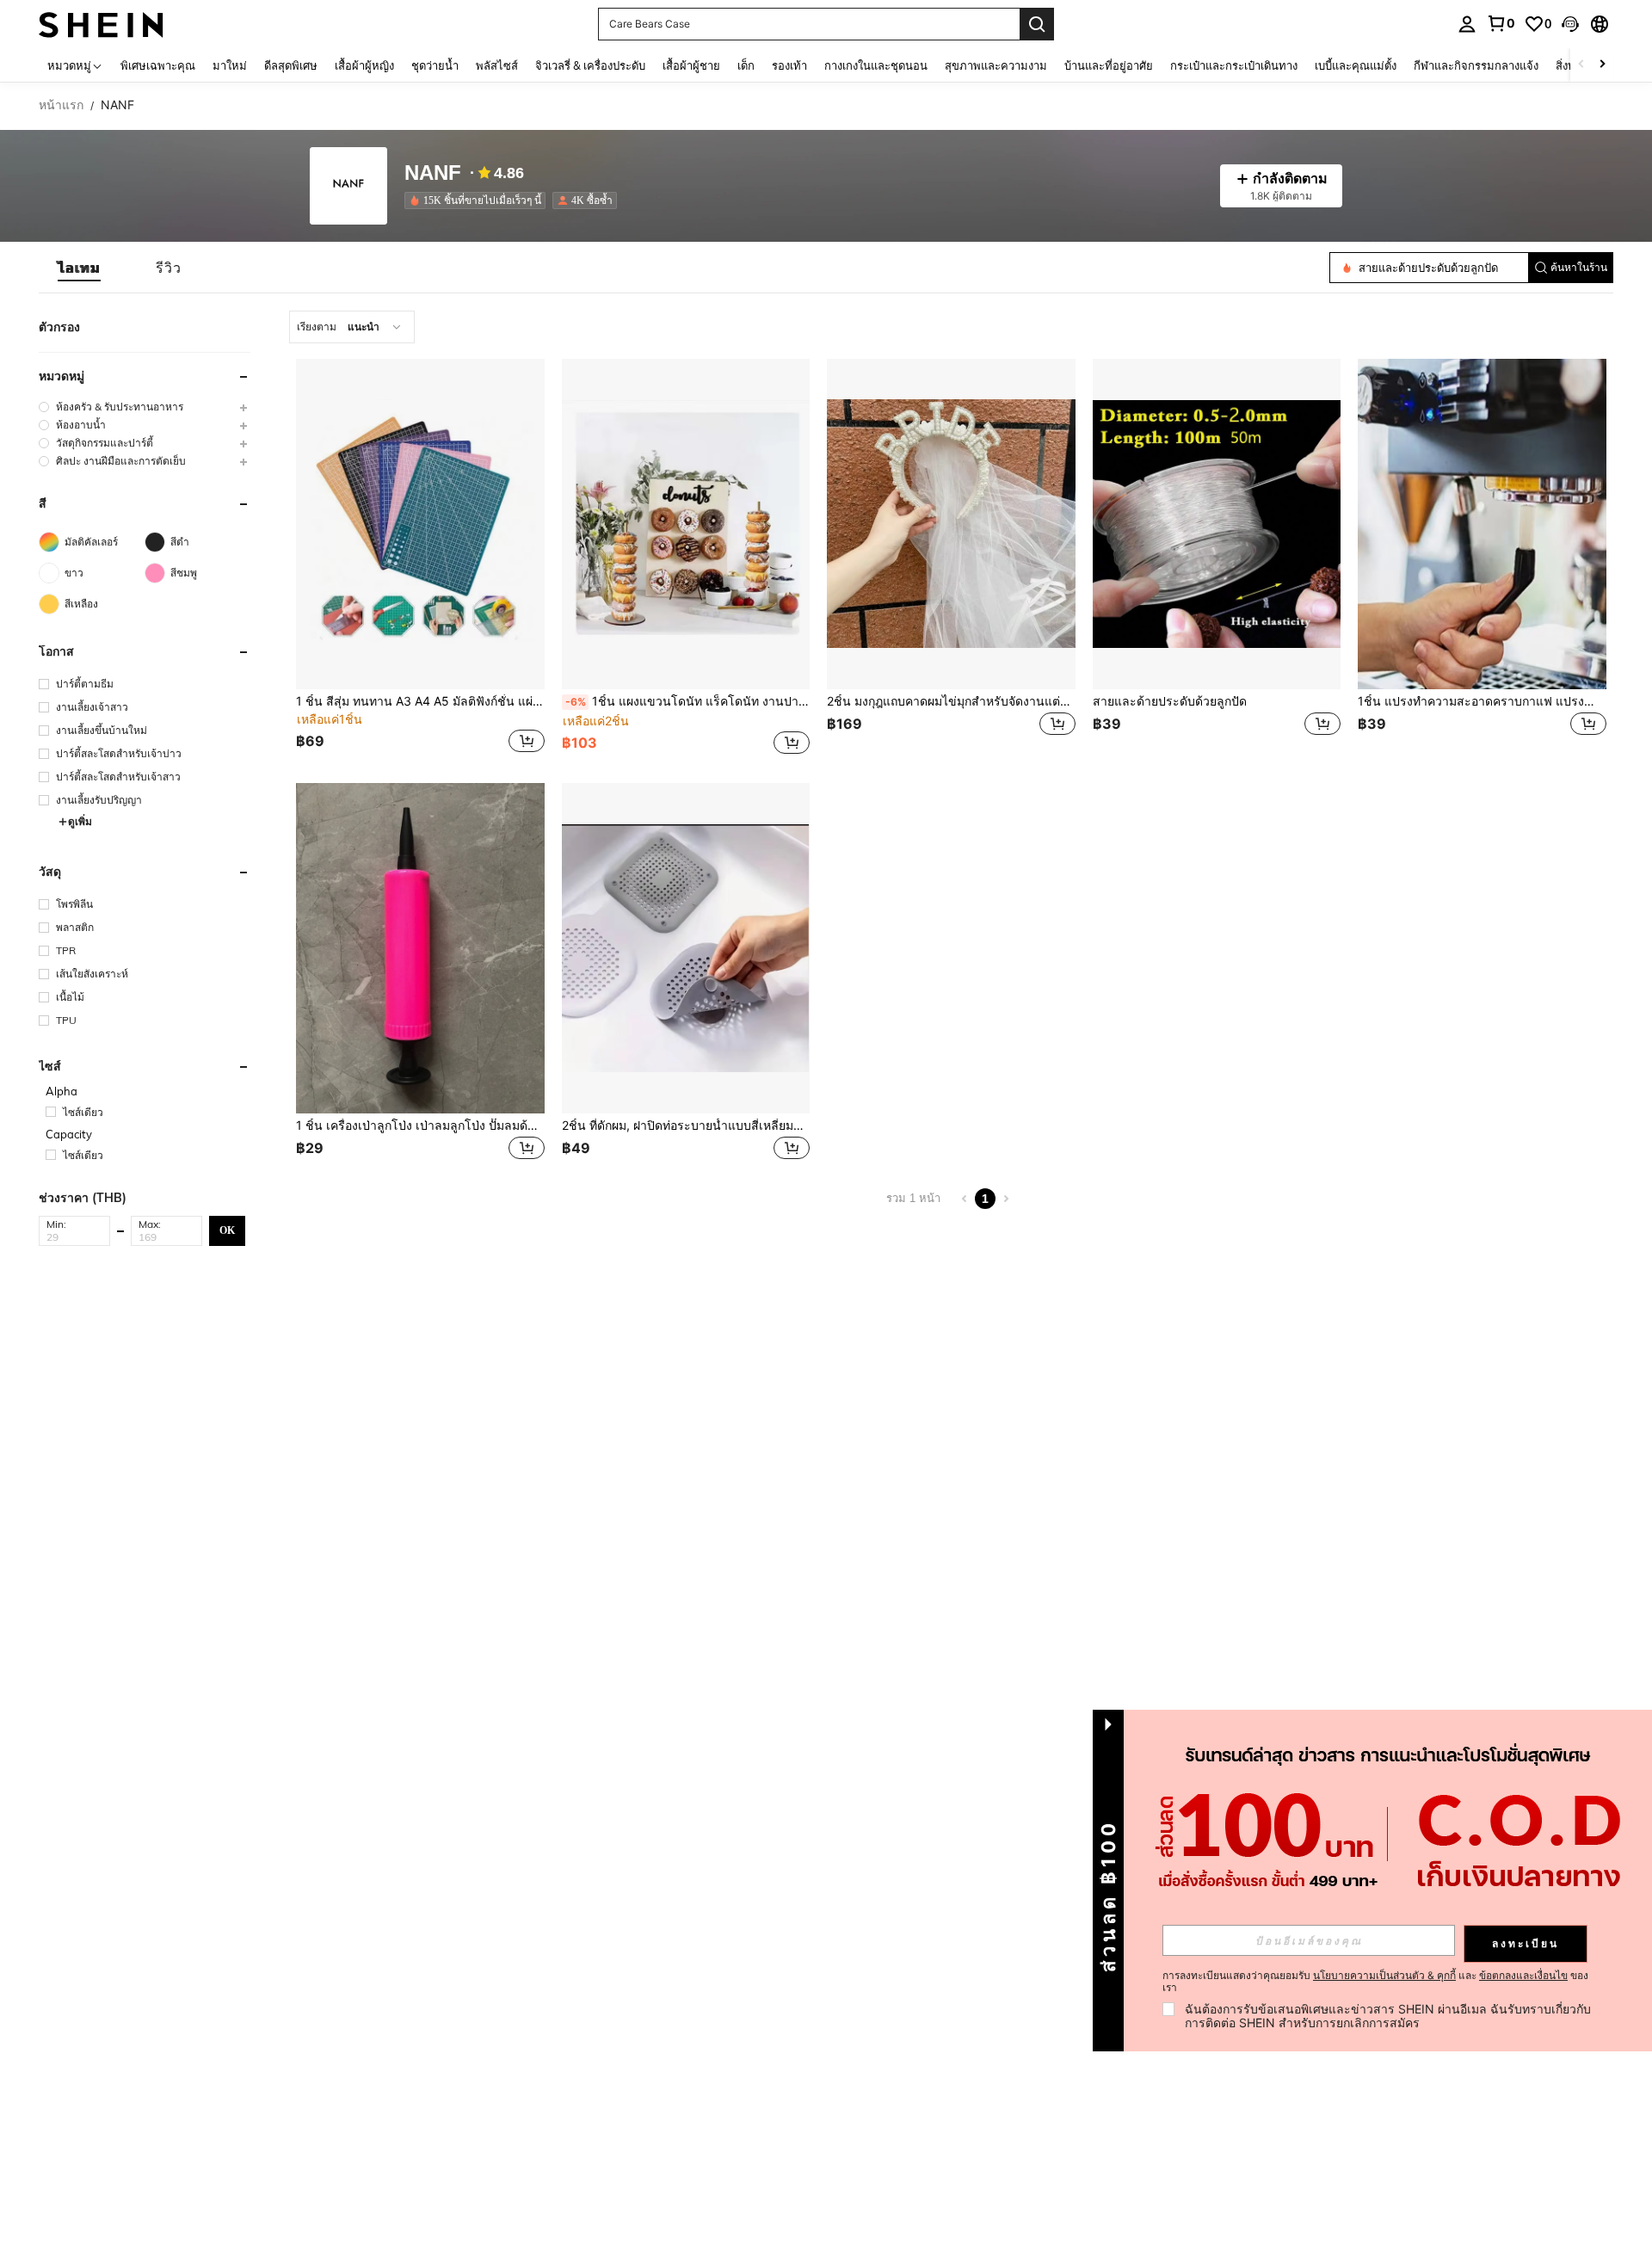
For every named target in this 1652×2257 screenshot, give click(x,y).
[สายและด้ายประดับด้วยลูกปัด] (1217, 524)
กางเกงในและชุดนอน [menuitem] (876, 65)
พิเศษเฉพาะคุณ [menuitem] (158, 65)
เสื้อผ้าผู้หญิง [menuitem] (364, 65)
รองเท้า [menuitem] (789, 65)
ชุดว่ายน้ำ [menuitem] (435, 65)
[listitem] (478, 200)
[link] (1501, 23)
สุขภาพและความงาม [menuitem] (996, 65)
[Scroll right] (1602, 65)
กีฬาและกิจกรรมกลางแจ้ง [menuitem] (1476, 65)
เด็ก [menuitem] (746, 65)
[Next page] (1006, 1199)
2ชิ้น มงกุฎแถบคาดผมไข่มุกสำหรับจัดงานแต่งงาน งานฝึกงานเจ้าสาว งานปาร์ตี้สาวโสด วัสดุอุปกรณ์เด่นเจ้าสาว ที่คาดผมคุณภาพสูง (951, 701)
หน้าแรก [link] (61, 105)
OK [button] (227, 1230)
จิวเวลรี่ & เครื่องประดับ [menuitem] (590, 65)
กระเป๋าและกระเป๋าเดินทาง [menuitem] (1234, 65)
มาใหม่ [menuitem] (230, 65)
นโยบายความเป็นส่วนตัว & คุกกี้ (1384, 1975)
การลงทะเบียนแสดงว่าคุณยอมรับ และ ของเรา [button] (1375, 1982)
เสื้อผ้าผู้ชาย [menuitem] (691, 65)
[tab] (79, 268)
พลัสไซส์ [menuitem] (497, 65)
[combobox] (352, 327)
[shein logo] (101, 24)
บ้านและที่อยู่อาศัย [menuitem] (1109, 65)
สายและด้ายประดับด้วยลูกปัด (1170, 701)
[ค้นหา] (1037, 24)
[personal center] (1467, 24)
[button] (1570, 24)
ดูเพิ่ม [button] (80, 821)
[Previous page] (965, 1199)
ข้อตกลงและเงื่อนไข (1523, 1975)
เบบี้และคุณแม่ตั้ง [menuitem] (1356, 65)
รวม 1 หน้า (913, 1198)
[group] (145, 407)
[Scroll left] (1581, 65)
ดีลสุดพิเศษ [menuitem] (291, 65)
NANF (433, 173)
